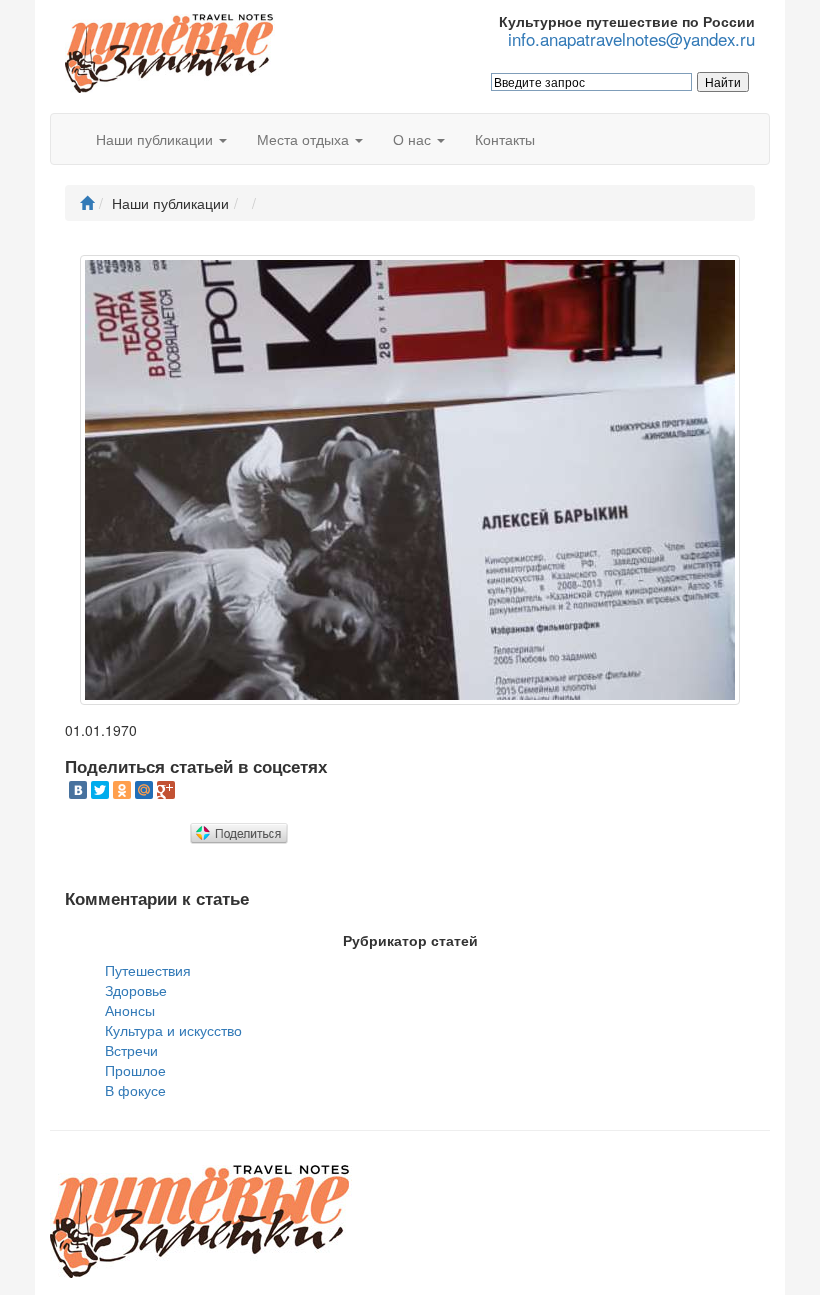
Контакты (505, 139)
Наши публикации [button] (156, 139)
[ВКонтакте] (78, 790)
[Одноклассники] (122, 790)
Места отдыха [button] (305, 139)
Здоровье (136, 990)
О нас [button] (414, 139)
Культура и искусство (173, 1030)
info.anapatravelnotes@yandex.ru (631, 39)
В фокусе (135, 1090)
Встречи (131, 1050)
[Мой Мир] (144, 790)
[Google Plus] (166, 790)
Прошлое (135, 1070)
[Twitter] (100, 790)
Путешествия (148, 970)
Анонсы (130, 1010)
